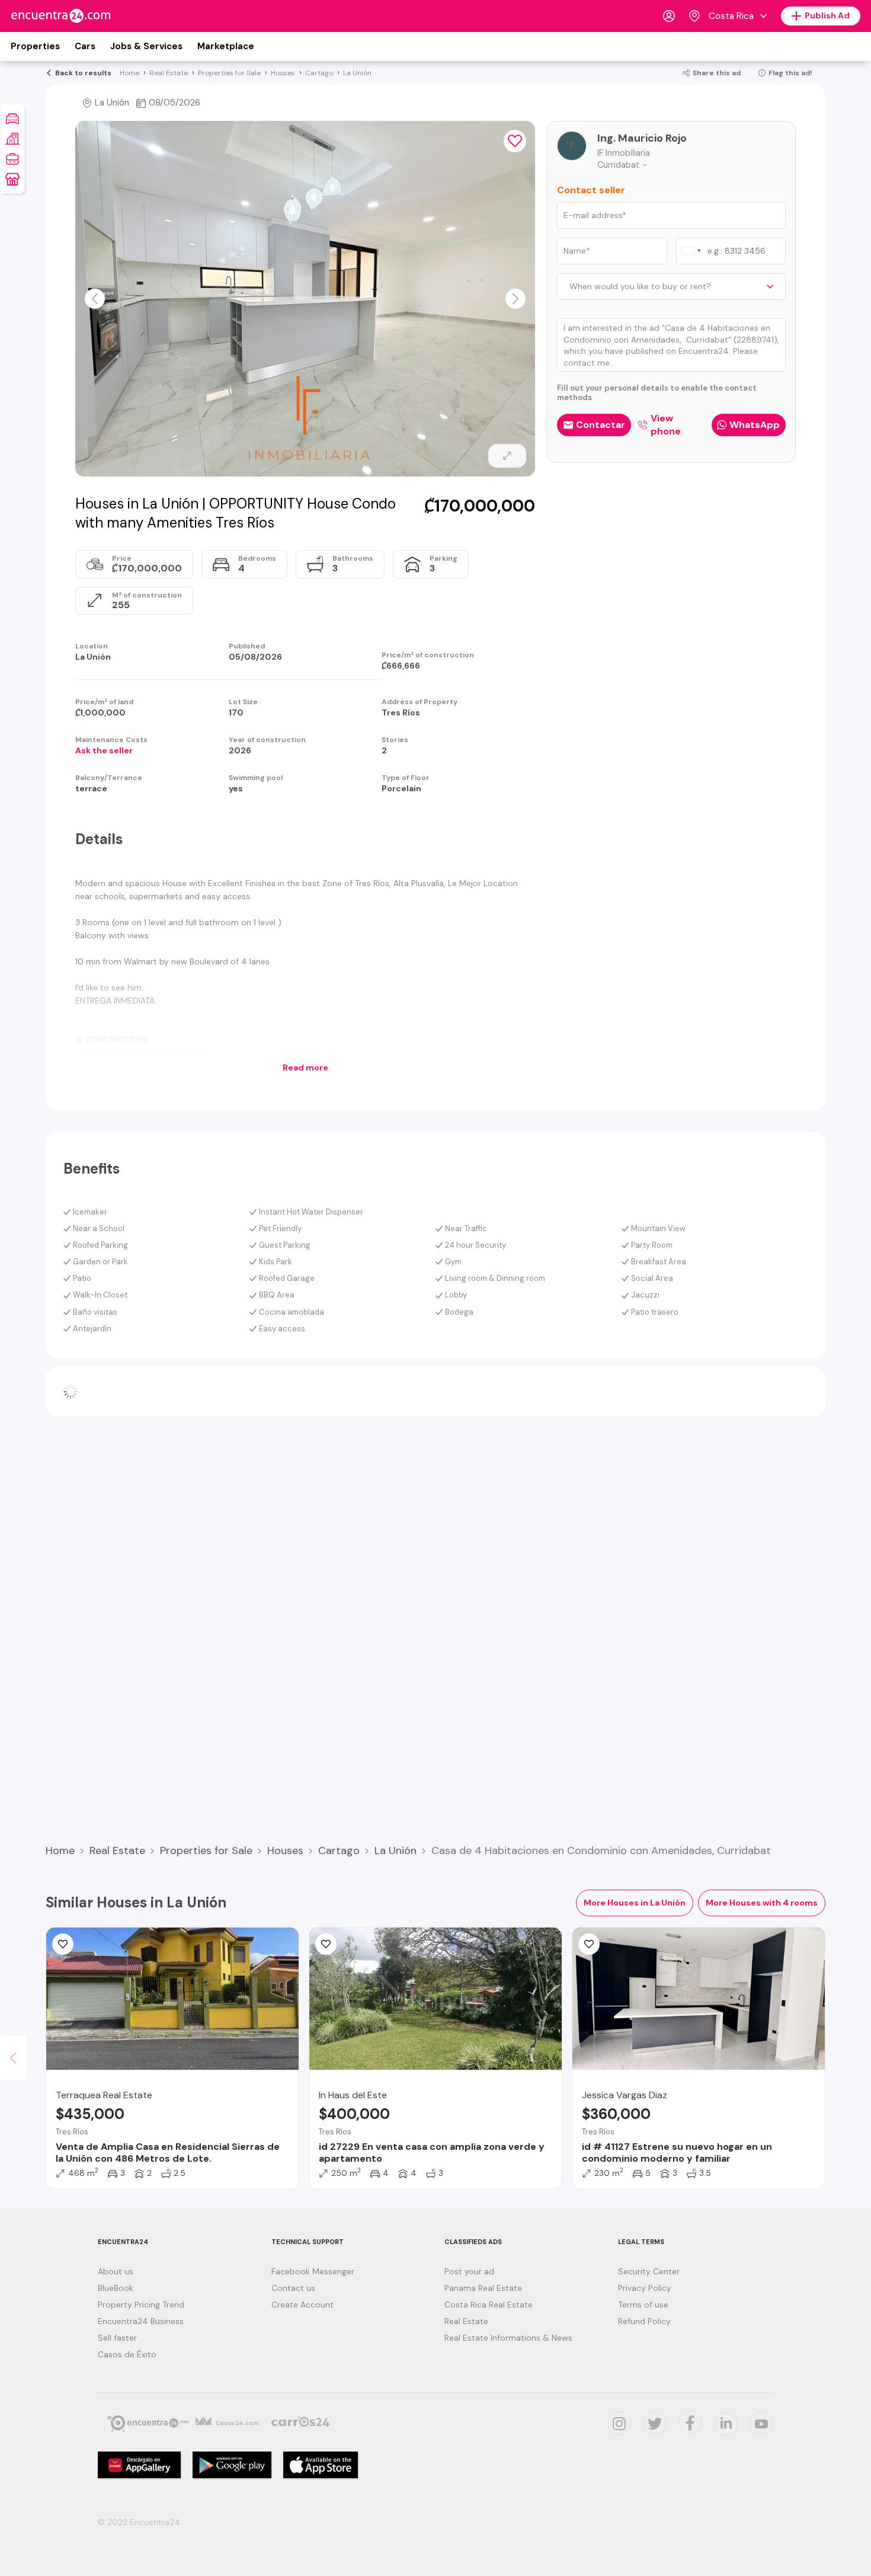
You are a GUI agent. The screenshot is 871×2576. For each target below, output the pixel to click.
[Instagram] (619, 2423)
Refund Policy (644, 2321)
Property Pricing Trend (141, 2305)
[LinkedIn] (726, 2424)
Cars (85, 46)
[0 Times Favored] (63, 1944)
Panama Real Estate (483, 2288)
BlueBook (116, 2288)
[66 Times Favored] (515, 141)
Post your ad (469, 2271)
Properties (35, 46)
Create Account (302, 2305)
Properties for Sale (206, 1850)
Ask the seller (104, 750)
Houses (285, 1850)
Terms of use (643, 2305)
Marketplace (226, 46)
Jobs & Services (146, 46)
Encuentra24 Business (141, 2321)
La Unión (396, 1850)
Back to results (83, 73)
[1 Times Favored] (326, 1944)
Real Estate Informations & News (508, 2338)
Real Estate (117, 1850)
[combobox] (691, 251)
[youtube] (761, 2423)
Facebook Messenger (313, 2271)
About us (116, 2271)
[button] (95, 299)
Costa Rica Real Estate (489, 2305)
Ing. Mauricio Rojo (642, 138)
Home (60, 1850)
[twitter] (655, 2423)
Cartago (339, 1850)
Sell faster (117, 2338)
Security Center (649, 2271)
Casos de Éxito (127, 2354)
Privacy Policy (645, 2288)
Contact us (293, 2288)
